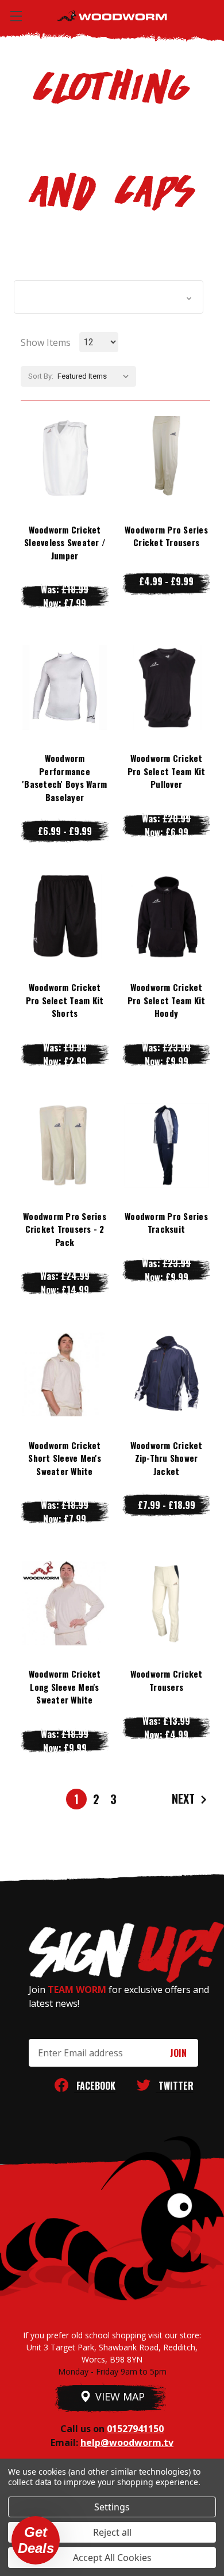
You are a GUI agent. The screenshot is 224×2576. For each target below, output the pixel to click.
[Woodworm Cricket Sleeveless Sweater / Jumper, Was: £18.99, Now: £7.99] (65, 459)
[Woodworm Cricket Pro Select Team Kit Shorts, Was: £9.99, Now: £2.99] (65, 916)
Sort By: (41, 376)
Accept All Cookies (112, 2558)
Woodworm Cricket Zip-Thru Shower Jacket (167, 1458)
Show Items (46, 342)
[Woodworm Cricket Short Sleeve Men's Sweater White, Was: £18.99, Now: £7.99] (65, 1374)
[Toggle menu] (16, 16)
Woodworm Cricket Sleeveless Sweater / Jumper (65, 542)
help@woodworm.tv (127, 2442)
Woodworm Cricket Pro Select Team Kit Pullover (167, 771)
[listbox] (96, 376)
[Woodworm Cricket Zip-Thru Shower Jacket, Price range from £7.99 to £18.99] (166, 1374)
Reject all (112, 2532)
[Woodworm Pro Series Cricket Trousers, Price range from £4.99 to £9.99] (166, 459)
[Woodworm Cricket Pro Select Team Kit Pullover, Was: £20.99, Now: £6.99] (166, 688)
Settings (112, 2507)
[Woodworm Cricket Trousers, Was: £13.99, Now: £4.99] (166, 1603)
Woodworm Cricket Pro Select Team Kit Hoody (167, 1000)
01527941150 (135, 2429)
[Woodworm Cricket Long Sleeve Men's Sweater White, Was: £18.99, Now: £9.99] (65, 1603)
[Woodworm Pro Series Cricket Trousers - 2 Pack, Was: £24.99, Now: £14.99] (65, 1145)
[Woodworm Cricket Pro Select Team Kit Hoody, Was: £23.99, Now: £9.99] (166, 916)
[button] (109, 297)
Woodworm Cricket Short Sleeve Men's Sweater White (65, 1458)
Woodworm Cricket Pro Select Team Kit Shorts (65, 1000)
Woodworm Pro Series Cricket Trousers (166, 536)
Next (185, 1798)
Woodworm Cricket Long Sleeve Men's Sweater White (65, 1687)
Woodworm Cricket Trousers (167, 1680)
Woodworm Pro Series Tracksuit (166, 1223)
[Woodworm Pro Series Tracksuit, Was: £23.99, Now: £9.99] (166, 1145)
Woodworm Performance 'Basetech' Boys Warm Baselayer (65, 778)
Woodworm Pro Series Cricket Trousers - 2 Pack (65, 1229)
